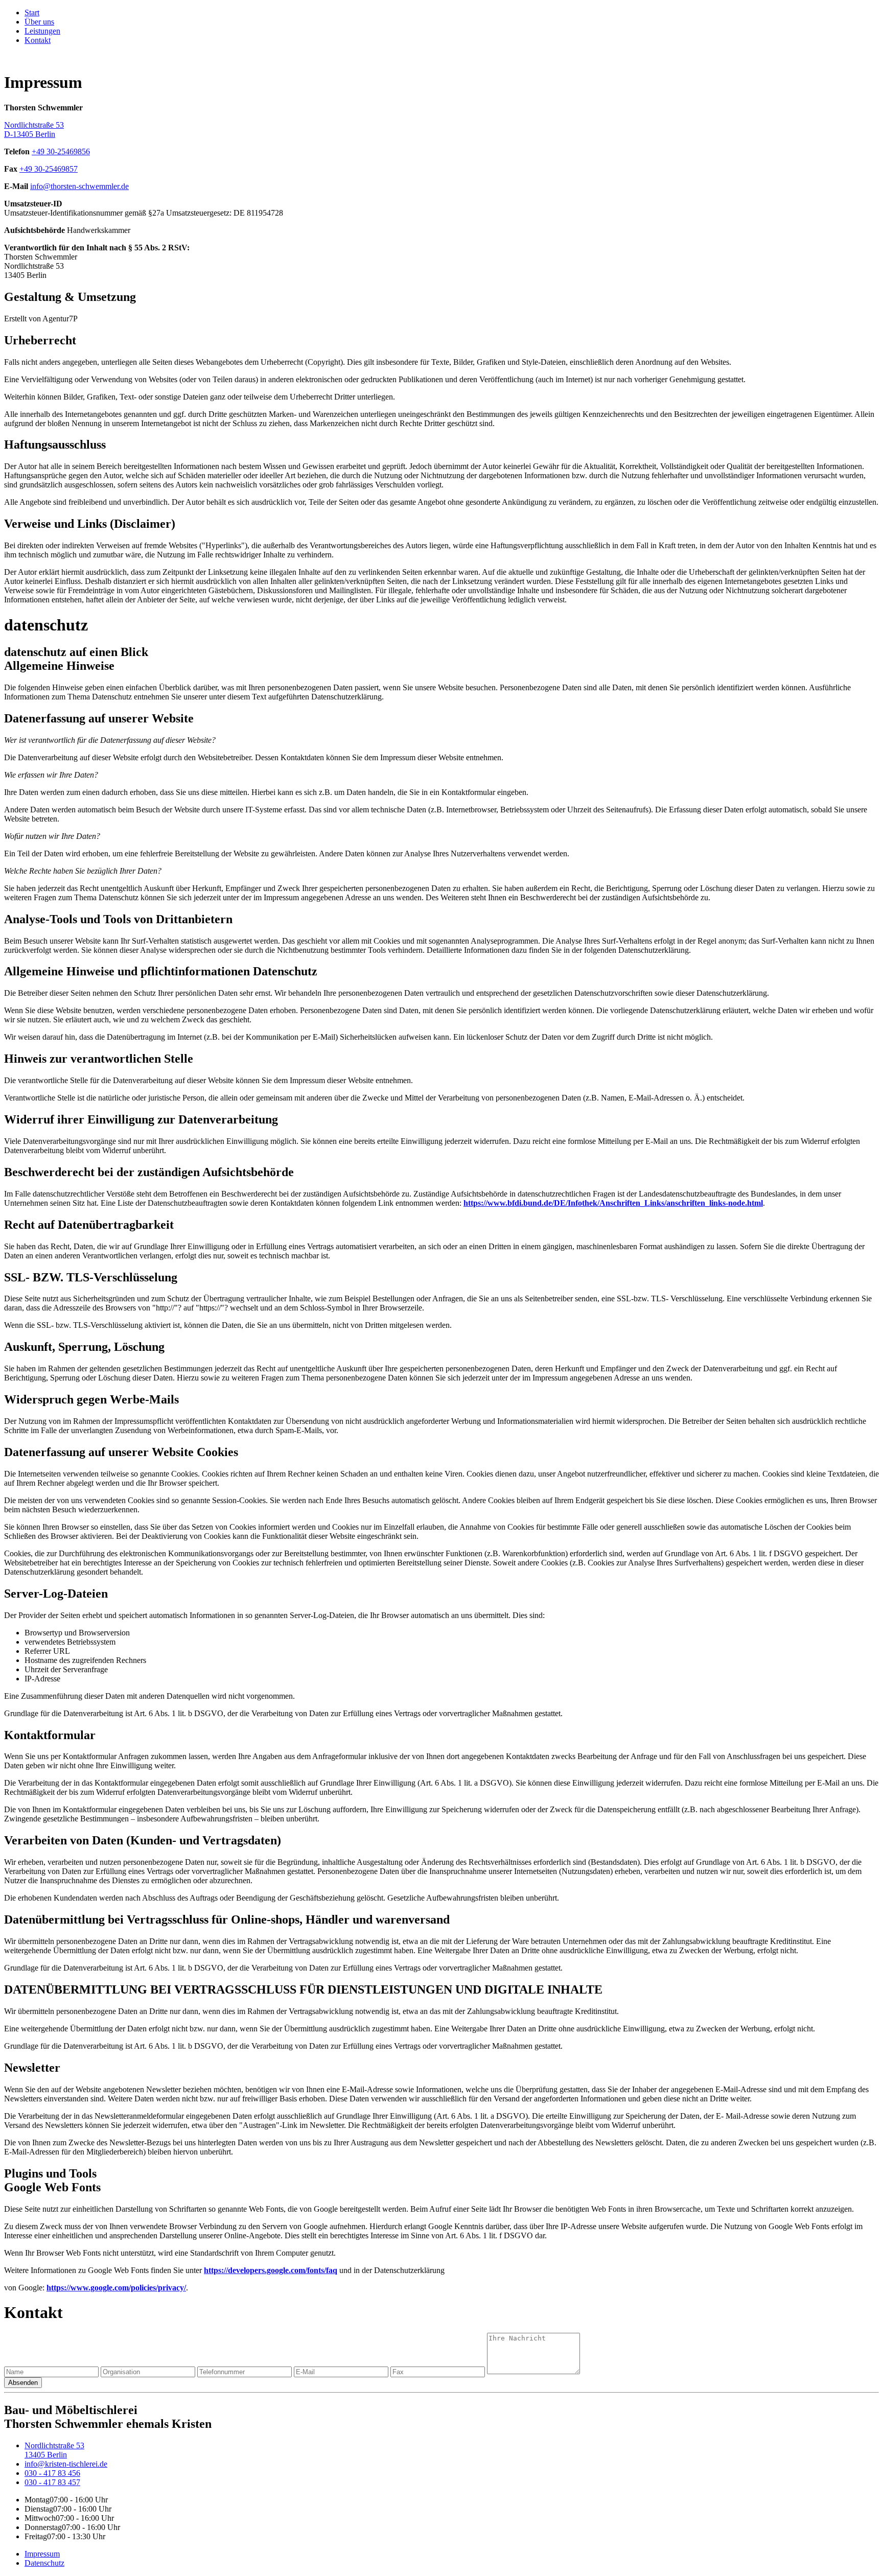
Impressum (42, 2554)
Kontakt (38, 40)
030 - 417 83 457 (52, 2482)
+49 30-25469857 (49, 169)
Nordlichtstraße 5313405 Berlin (54, 2450)
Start (32, 13)
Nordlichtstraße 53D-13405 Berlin (34, 130)
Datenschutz (44, 2563)
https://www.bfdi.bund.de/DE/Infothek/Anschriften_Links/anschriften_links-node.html (613, 1203)
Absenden (23, 2383)
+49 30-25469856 (61, 151)
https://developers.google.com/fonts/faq (271, 2270)
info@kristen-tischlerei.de (66, 2464)
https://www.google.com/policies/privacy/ (116, 2288)
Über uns (39, 22)
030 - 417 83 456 (52, 2473)
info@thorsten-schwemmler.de (79, 186)
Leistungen (42, 31)
